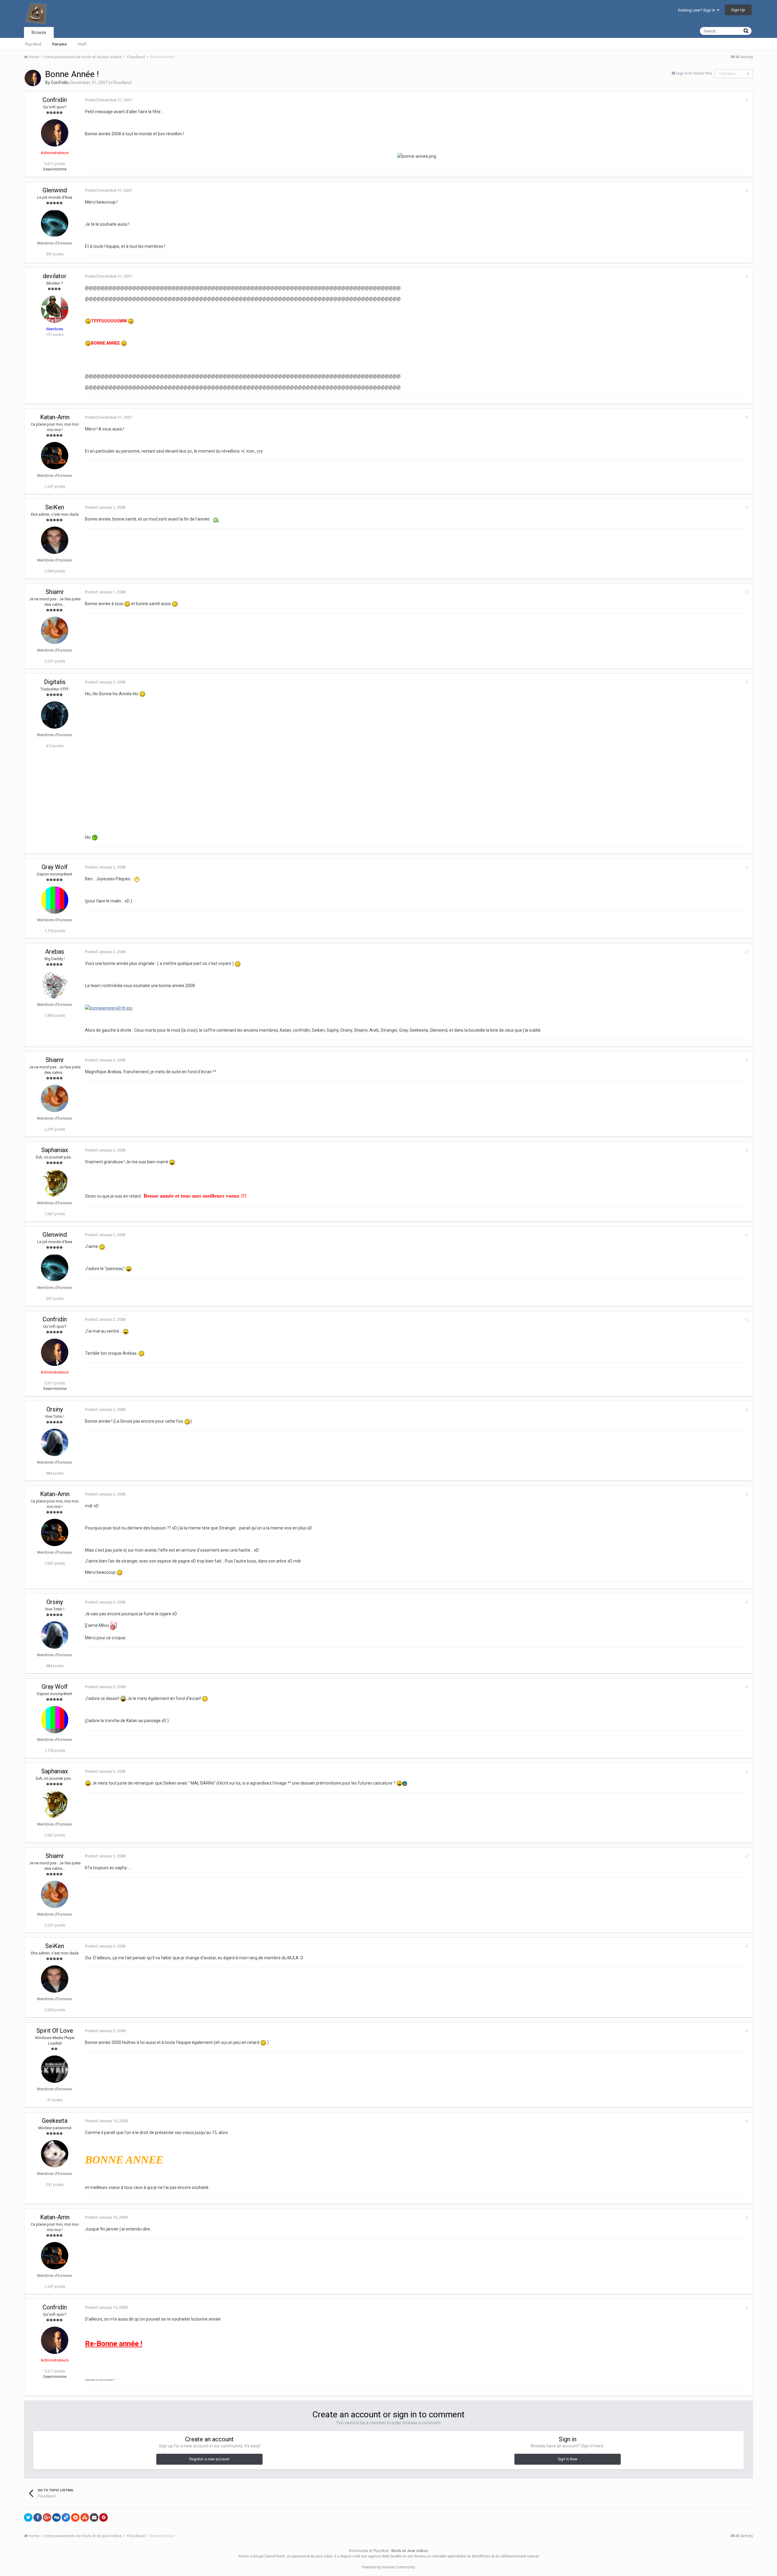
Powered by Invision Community (388, 2567)
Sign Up (738, 10)
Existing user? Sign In (697, 10)
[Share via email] (94, 2517)
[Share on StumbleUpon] (85, 2517)
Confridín (60, 83)
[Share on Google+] (47, 2517)
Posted (109, 100)
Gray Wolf (55, 867)
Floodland (122, 83)
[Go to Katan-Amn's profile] (55, 456)
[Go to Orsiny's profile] (55, 1442)
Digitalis (55, 682)
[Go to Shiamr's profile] (55, 630)
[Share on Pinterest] (103, 2517)
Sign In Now (568, 2459)
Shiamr (55, 592)
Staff (82, 44)
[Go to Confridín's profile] (33, 78)
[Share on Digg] (56, 2517)
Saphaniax (55, 1150)
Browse (39, 32)
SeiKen (55, 507)
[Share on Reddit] (75, 2517)
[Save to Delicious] (66, 2517)
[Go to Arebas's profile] (55, 985)
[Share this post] (746, 100)
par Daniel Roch (272, 2556)
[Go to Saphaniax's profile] (55, 1183)
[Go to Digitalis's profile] (55, 715)
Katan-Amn (55, 417)
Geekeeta (55, 2121)
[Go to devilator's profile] (55, 309)
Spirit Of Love (55, 2031)
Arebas (55, 952)
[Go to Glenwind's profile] (55, 223)
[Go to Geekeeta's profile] (55, 2154)
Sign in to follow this (694, 73)
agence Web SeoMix (385, 2556)
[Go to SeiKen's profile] (55, 540)
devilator (55, 276)
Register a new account (209, 2459)
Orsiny (55, 1409)
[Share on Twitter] (28, 2517)
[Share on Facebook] (38, 2517)
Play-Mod (33, 44)
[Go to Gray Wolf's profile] (55, 900)
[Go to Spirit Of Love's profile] (55, 2069)
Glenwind (55, 190)
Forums (59, 44)
